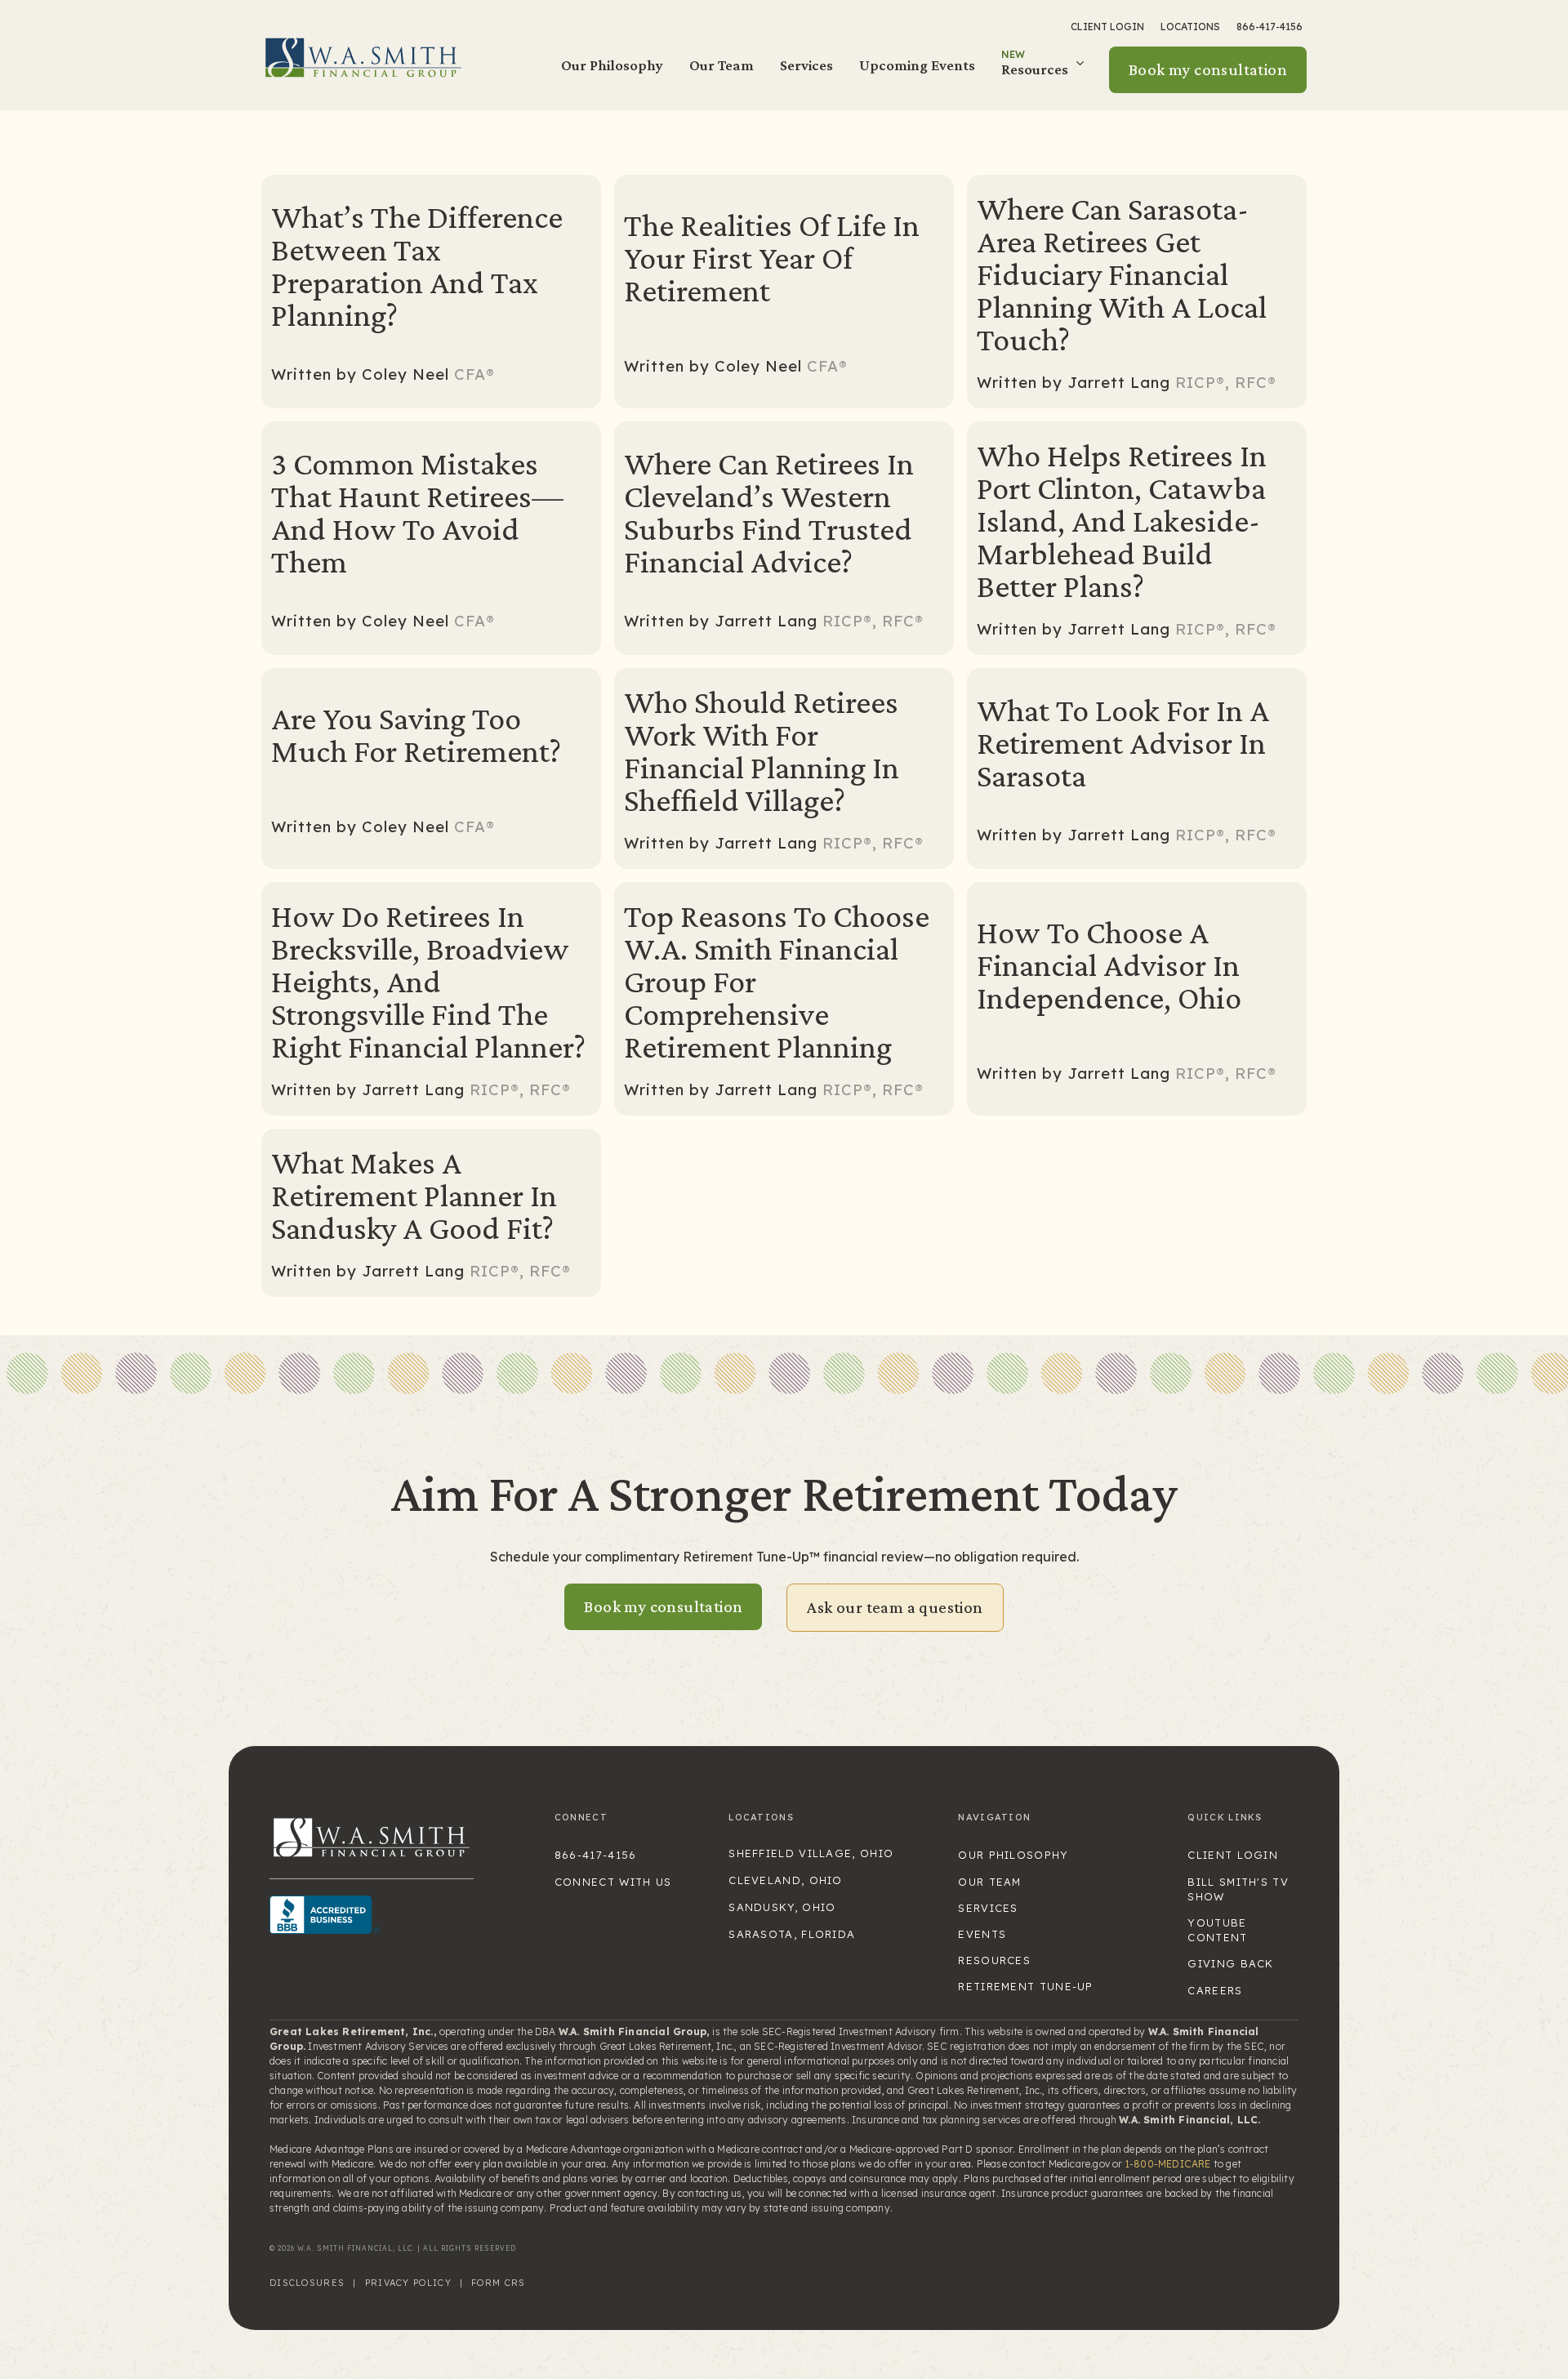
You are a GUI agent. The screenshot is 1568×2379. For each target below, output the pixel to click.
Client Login (1107, 27)
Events (982, 1934)
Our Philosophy (612, 65)
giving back (1230, 1963)
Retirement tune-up (1025, 1986)
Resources (994, 1960)
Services (806, 65)
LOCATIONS (1190, 27)
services (988, 1908)
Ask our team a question (895, 1607)
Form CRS (498, 2283)
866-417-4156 (1270, 27)
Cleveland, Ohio (786, 1880)
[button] (1045, 69)
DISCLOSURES (307, 2283)
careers (1215, 1990)
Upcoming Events (917, 65)
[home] (363, 56)
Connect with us (613, 1882)
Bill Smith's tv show (1238, 1889)
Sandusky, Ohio (782, 1907)
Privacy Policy (408, 2283)
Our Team (722, 65)
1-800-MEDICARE (1168, 2164)
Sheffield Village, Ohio (811, 1853)
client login (1233, 1855)
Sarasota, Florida (792, 1934)
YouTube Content (1217, 1930)
